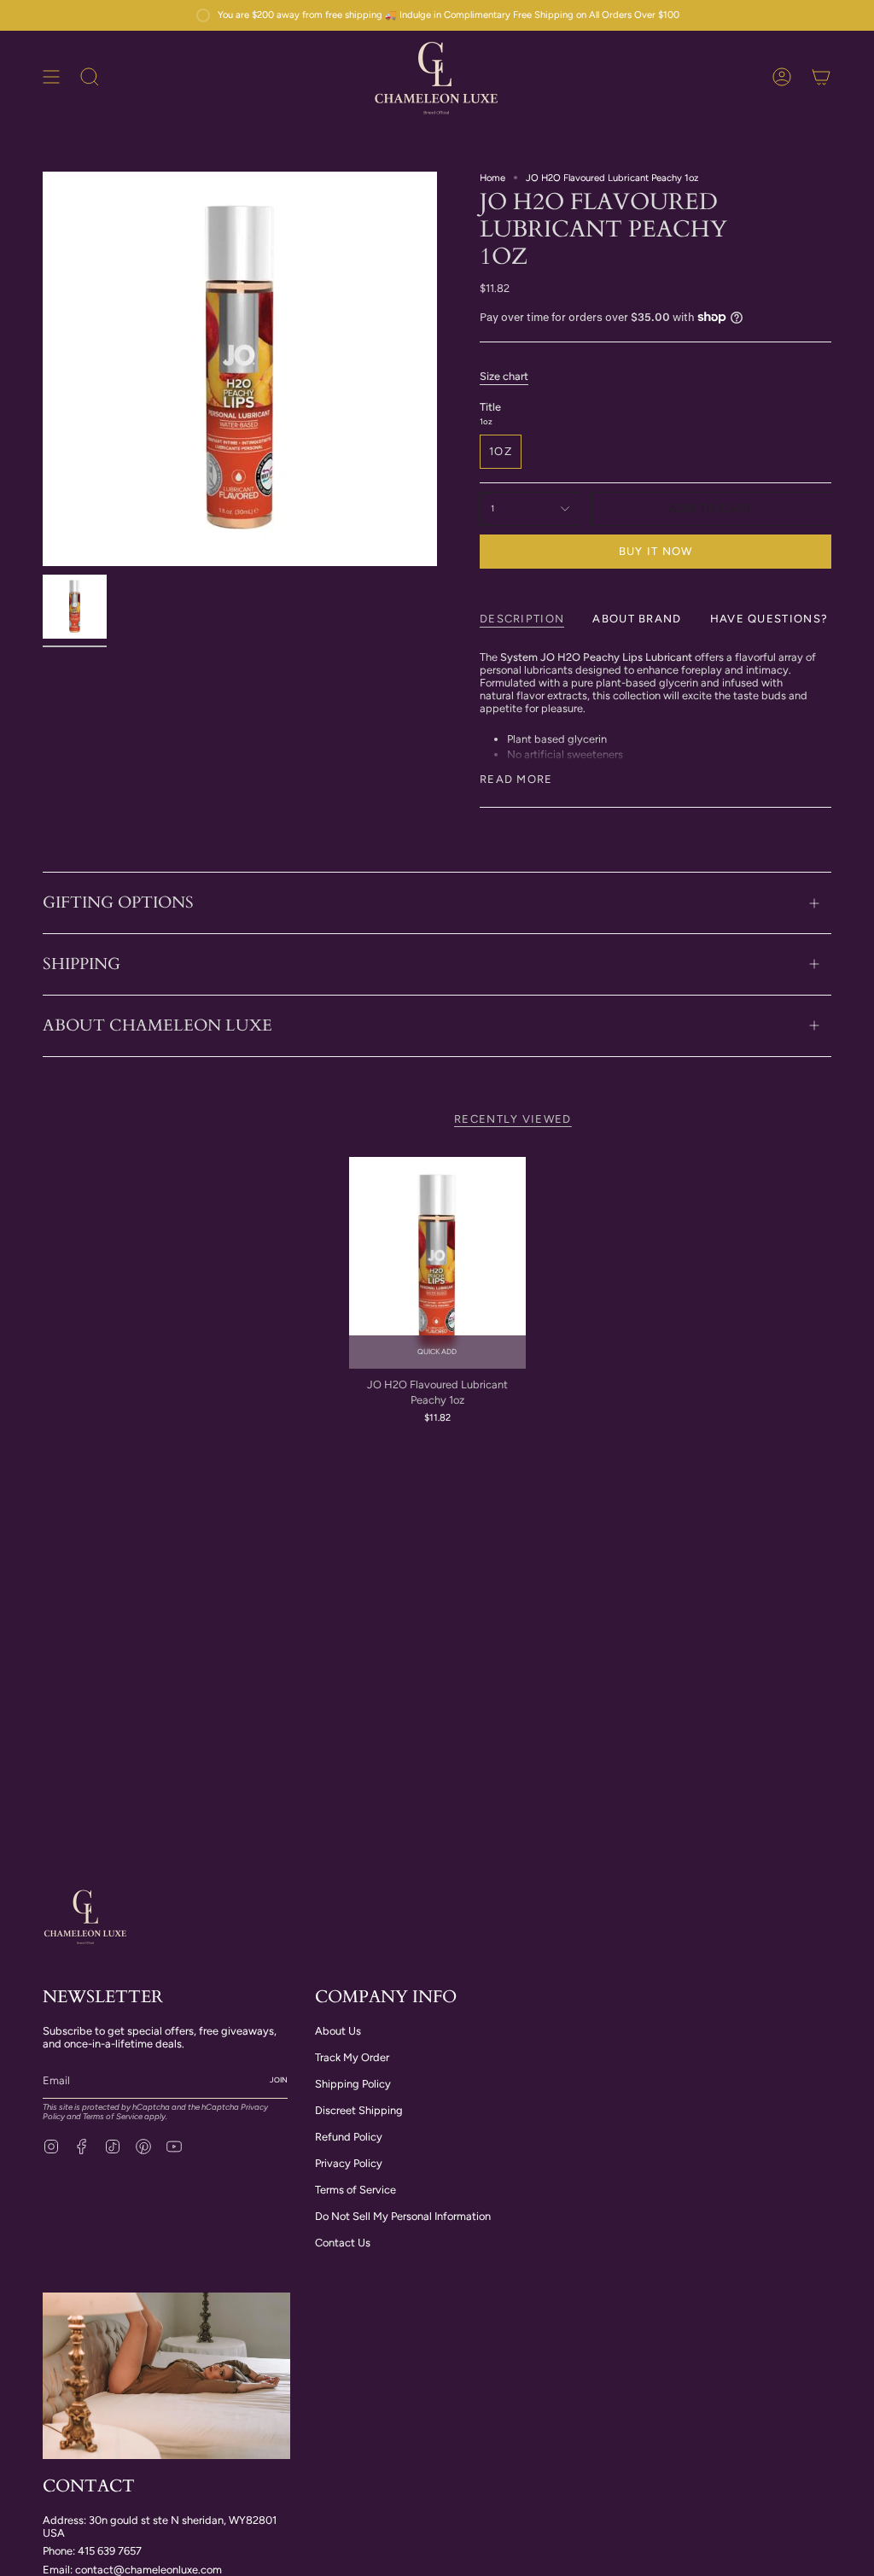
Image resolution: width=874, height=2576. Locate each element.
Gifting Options (118, 902)
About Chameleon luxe (157, 1025)
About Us (338, 2031)
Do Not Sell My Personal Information (403, 2216)
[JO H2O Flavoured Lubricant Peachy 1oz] (437, 1263)
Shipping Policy (353, 2084)
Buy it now (656, 551)
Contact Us (343, 2243)
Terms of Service (113, 2116)
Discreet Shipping (359, 2110)
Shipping (82, 964)
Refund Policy (349, 2137)
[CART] (821, 77)
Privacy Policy (349, 2163)
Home (492, 178)
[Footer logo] (85, 1916)
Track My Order (352, 2057)
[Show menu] (51, 77)
